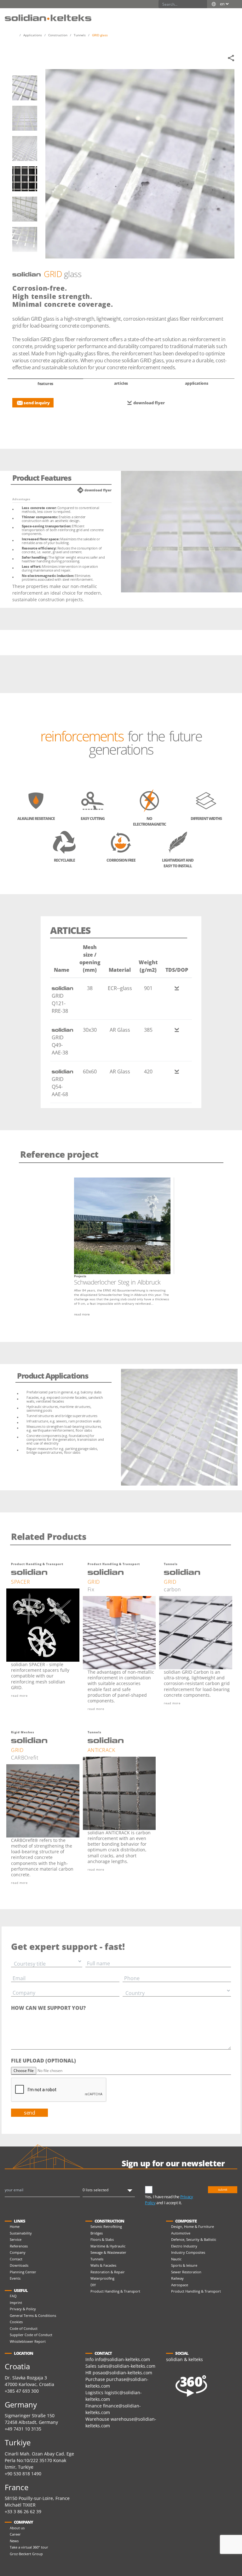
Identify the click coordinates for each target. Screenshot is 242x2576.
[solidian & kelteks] (48, 17)
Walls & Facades (103, 2265)
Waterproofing (102, 2278)
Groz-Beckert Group (26, 2554)
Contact (16, 2259)
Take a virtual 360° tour (29, 2547)
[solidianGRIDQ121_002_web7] (25, 118)
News (14, 2541)
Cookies (16, 2322)
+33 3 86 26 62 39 (23, 2511)
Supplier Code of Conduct (31, 2335)
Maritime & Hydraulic (108, 2246)
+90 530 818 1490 (23, 2474)
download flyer (149, 403)
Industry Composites (188, 2252)
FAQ (13, 2296)
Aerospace (180, 2285)
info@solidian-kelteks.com (122, 2359)
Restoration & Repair (108, 2272)
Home (15, 2226)
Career (15, 2534)
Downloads (19, 2265)
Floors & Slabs (102, 2239)
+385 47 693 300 (22, 2391)
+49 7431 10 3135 (23, 2429)
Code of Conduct (24, 2328)
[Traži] (203, 4)
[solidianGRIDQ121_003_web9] (25, 148)
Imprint (16, 2303)
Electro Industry (184, 2246)
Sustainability (21, 2233)
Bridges (97, 2233)
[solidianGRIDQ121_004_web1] (25, 179)
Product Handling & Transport (115, 2291)
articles (121, 383)
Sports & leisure (184, 2265)
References (19, 2246)
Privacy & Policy (23, 2309)
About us (17, 2528)
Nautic (176, 2259)
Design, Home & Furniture (193, 2226)
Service (16, 2239)
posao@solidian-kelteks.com (122, 2373)
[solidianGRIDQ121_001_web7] (25, 88)
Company (18, 2252)
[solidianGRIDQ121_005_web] (25, 209)
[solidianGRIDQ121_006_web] (25, 239)
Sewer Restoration (186, 2272)
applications (197, 383)
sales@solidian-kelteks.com (127, 2366)
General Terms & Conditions (33, 2315)
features (45, 384)
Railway (177, 2278)
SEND (29, 2113)
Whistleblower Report (28, 2341)
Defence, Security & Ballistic (194, 2239)
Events (15, 2278)
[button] (231, 15)
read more (82, 1314)
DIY (93, 2285)
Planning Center (23, 2272)
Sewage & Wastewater (108, 2252)
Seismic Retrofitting (106, 2226)
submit (223, 2190)
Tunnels (97, 2259)
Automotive (181, 2233)
